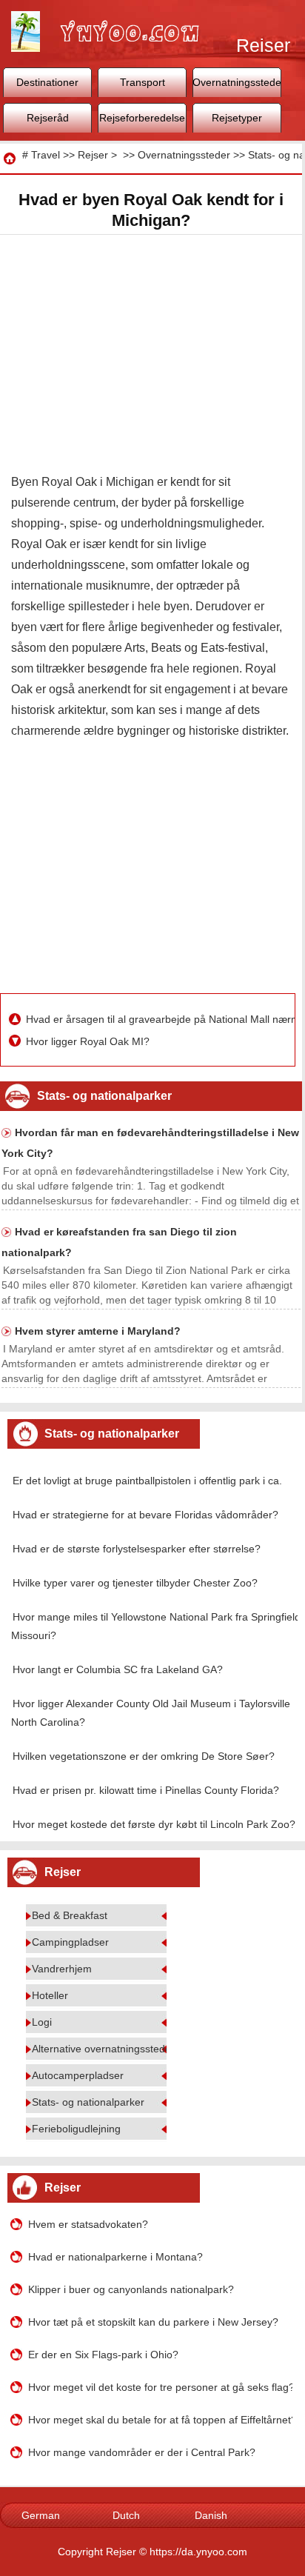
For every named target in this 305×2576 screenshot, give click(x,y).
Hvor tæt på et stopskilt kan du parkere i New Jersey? (153, 2322)
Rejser (93, 155)
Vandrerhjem (62, 1969)
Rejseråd (48, 118)
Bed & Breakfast (70, 1915)
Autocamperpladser (78, 2075)
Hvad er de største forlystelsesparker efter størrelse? (137, 1549)
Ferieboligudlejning (76, 2129)
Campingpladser (70, 1942)
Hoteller (50, 1995)
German (41, 2515)
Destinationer (47, 82)
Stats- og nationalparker (88, 2102)
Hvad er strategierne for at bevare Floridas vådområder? (145, 1515)
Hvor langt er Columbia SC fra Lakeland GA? (118, 1669)
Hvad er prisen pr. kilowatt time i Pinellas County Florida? (146, 1790)
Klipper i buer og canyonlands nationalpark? (131, 2289)
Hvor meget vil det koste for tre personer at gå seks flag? (160, 2387)
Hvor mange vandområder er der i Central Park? (142, 2452)
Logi (42, 2022)
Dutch (126, 2515)
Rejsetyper (237, 118)
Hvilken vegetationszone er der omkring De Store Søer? (144, 1756)
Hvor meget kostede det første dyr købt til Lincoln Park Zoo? (154, 1824)
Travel (46, 155)
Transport (143, 82)
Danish (211, 2515)
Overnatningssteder (237, 82)
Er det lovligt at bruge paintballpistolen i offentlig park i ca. (147, 1481)
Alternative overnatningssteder (103, 2049)
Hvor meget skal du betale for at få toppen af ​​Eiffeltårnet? (160, 2420)
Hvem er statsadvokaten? (88, 2224)
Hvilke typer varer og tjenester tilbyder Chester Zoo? (135, 1583)
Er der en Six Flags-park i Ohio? (103, 2355)
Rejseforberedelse (142, 118)
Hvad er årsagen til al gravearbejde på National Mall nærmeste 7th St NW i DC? (158, 1019)
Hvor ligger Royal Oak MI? (89, 1041)
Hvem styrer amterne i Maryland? (98, 1331)
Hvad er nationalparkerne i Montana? (115, 2257)
